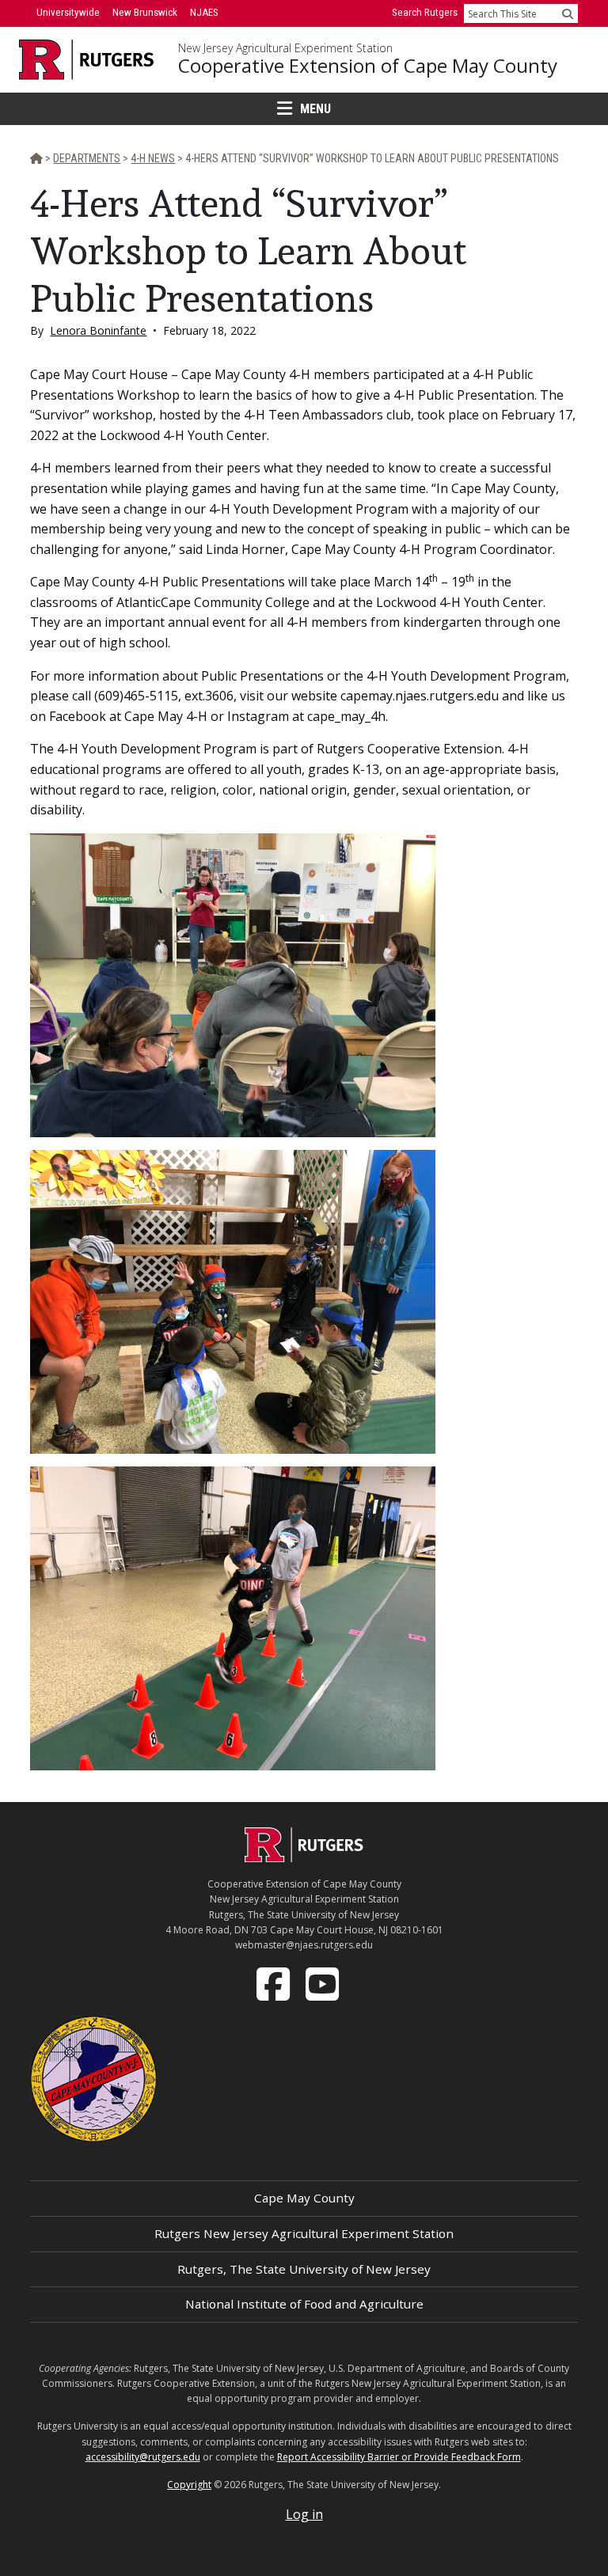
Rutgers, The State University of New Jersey (304, 2269)
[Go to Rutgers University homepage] (87, 60)
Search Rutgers (425, 12)
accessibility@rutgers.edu (143, 2457)
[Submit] (568, 13)
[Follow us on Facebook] (275, 1983)
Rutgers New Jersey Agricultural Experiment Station (304, 2233)
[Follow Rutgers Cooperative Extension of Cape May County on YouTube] (324, 1983)
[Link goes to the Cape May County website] (93, 2078)
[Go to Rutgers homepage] (304, 1857)
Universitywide (68, 12)
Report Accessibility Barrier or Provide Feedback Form (399, 2457)
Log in (304, 2514)
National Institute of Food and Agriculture (304, 2304)
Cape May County (304, 2198)
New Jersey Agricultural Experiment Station (285, 48)
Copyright (189, 2485)
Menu (315, 109)
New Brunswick (145, 12)
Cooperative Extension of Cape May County (368, 66)
